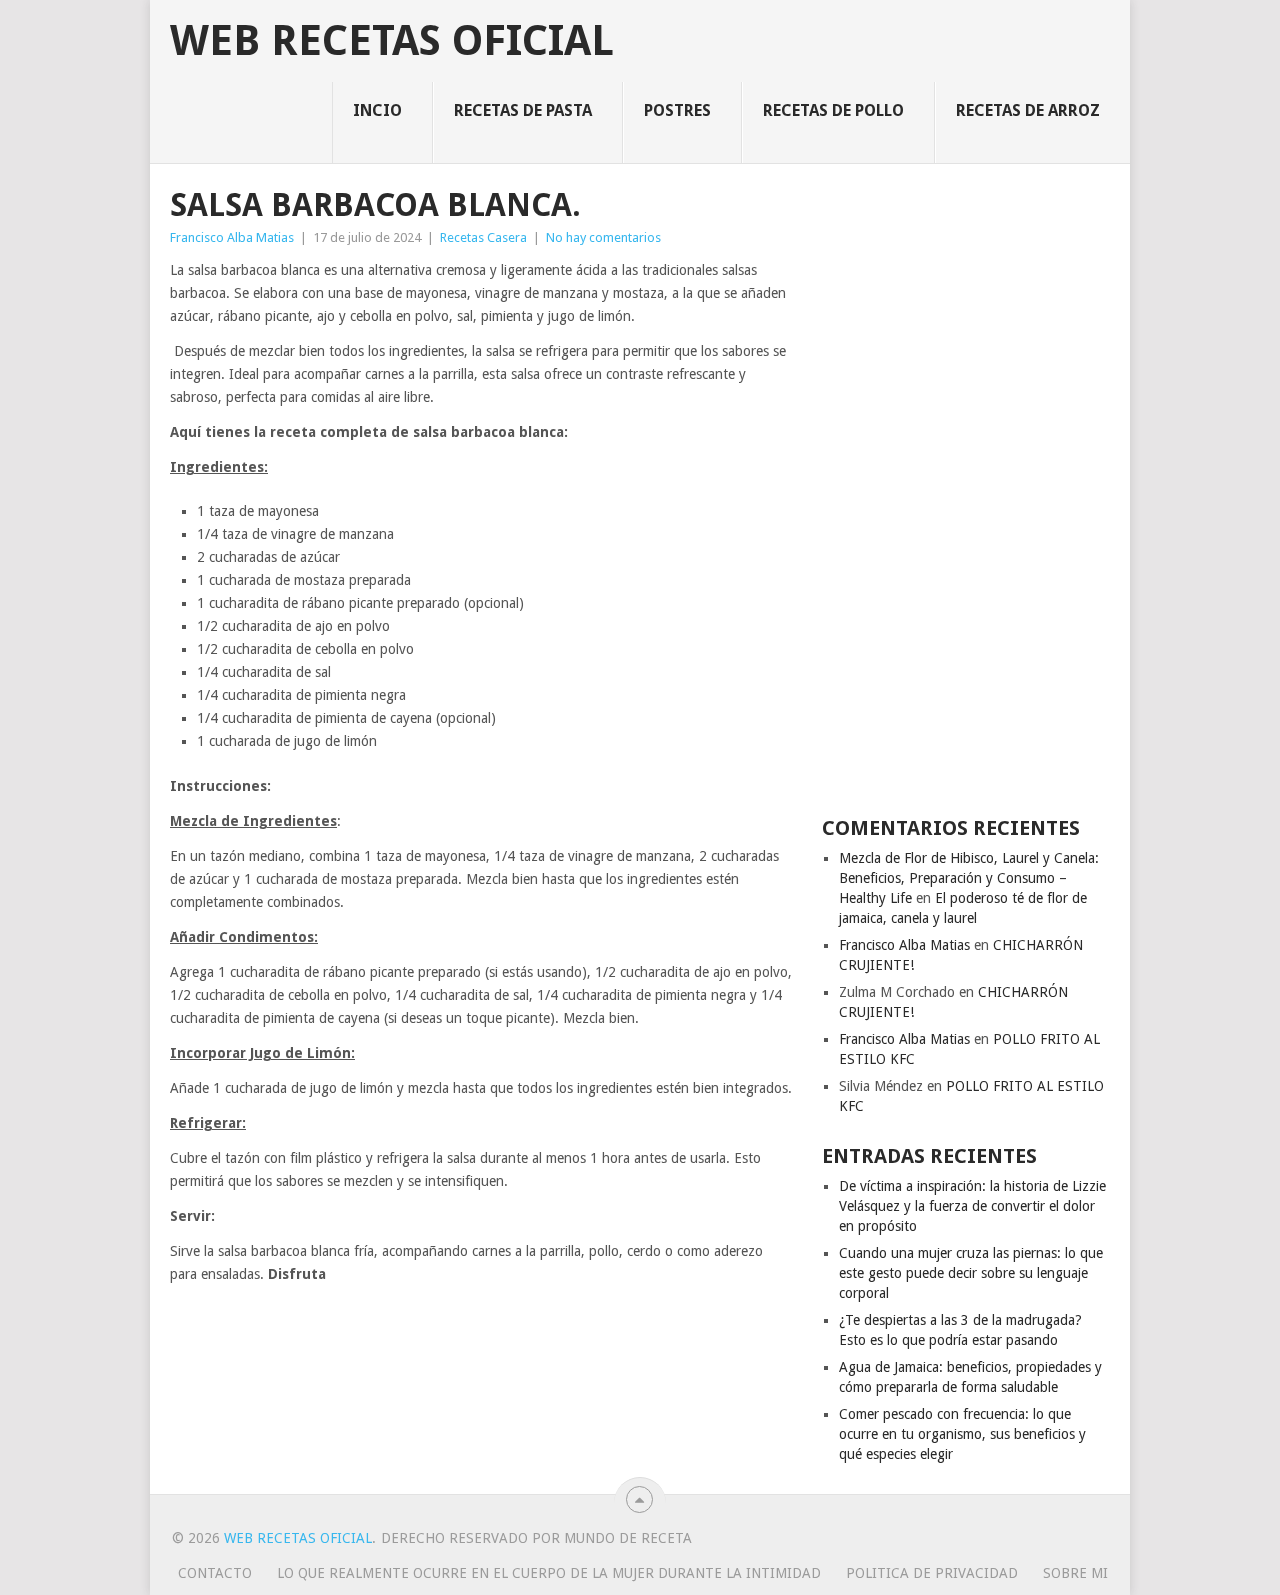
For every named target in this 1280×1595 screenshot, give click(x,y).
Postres (677, 110)
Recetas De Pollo (833, 110)
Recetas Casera (483, 237)
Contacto (215, 1573)
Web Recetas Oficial (392, 41)
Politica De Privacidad (932, 1573)
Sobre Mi (1075, 1573)
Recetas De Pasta (523, 110)
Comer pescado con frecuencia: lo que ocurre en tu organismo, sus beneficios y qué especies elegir (962, 1434)
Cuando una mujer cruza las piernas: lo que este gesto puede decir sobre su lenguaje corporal (971, 1273)
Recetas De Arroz (1028, 110)
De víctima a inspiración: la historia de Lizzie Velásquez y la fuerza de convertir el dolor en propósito (972, 1206)
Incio (377, 110)
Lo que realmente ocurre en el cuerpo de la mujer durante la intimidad (549, 1573)
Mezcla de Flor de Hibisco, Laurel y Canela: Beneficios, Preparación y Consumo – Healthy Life (969, 878)
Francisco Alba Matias (232, 237)
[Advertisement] (966, 488)
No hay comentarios (603, 237)
